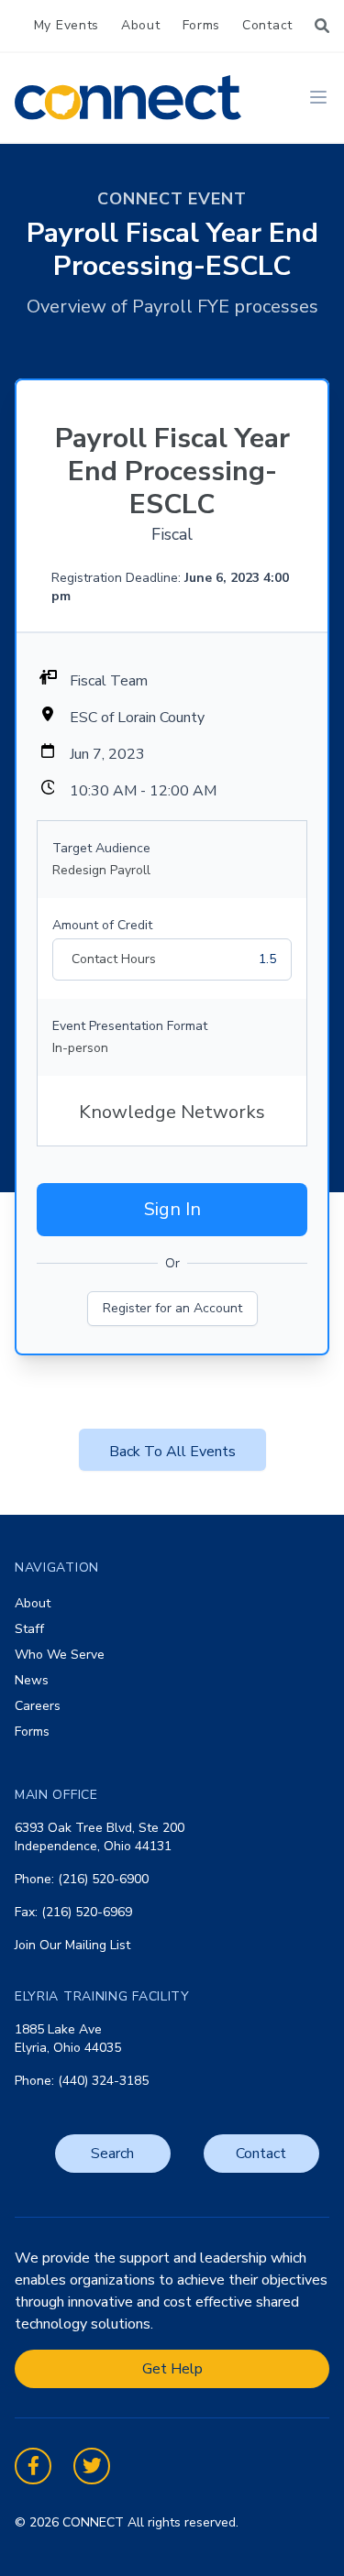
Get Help (172, 2369)
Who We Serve (60, 1655)
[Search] (322, 26)
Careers (38, 1706)
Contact (267, 25)
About (141, 25)
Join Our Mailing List (72, 1945)
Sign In (172, 1209)
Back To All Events (172, 1452)
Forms (202, 25)
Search (112, 2154)
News (32, 1680)
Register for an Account (172, 1308)
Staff (29, 1629)
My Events (67, 25)
